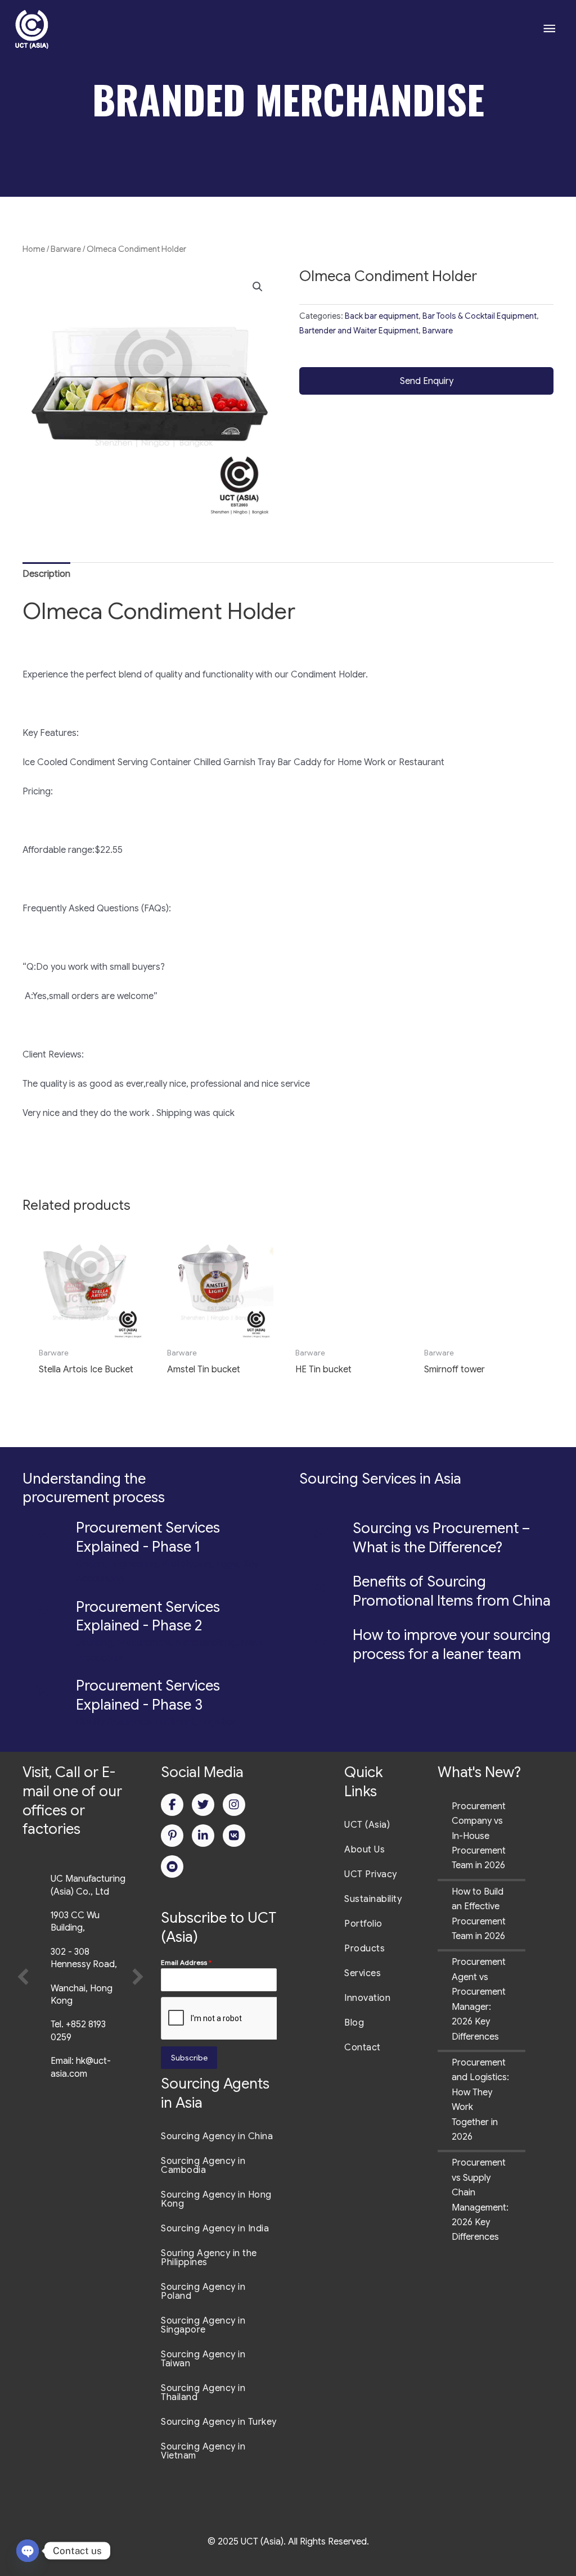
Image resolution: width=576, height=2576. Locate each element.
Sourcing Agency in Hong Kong (216, 2199)
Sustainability (373, 1899)
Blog (354, 2023)
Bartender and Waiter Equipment (359, 331)
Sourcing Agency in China (217, 2136)
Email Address (186, 1962)
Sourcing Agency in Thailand (203, 2393)
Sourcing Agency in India (215, 2229)
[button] (258, 287)
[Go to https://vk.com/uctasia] (234, 1836)
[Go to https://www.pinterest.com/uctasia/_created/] (172, 1836)
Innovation (367, 1998)
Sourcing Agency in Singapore (203, 2325)
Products (364, 1949)
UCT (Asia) (367, 1825)
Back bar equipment (382, 316)
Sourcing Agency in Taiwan (203, 2359)
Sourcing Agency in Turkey (219, 2422)
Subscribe (189, 2058)
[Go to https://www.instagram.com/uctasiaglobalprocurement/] (234, 1805)
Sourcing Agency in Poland (203, 2292)
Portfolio (363, 1924)
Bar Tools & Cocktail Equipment (480, 316)
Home (34, 249)
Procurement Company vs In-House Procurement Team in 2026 (479, 1836)
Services (363, 1973)
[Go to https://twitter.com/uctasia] (203, 1805)
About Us (364, 1850)
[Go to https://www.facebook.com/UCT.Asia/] (172, 1805)
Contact (363, 2048)
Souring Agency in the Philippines (209, 2258)
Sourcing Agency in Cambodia (203, 2166)
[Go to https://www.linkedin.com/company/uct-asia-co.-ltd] (203, 1836)
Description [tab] (46, 574)
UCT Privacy (371, 1874)
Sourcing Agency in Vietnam (203, 2451)
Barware (66, 249)
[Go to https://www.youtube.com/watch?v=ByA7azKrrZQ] (172, 1867)
